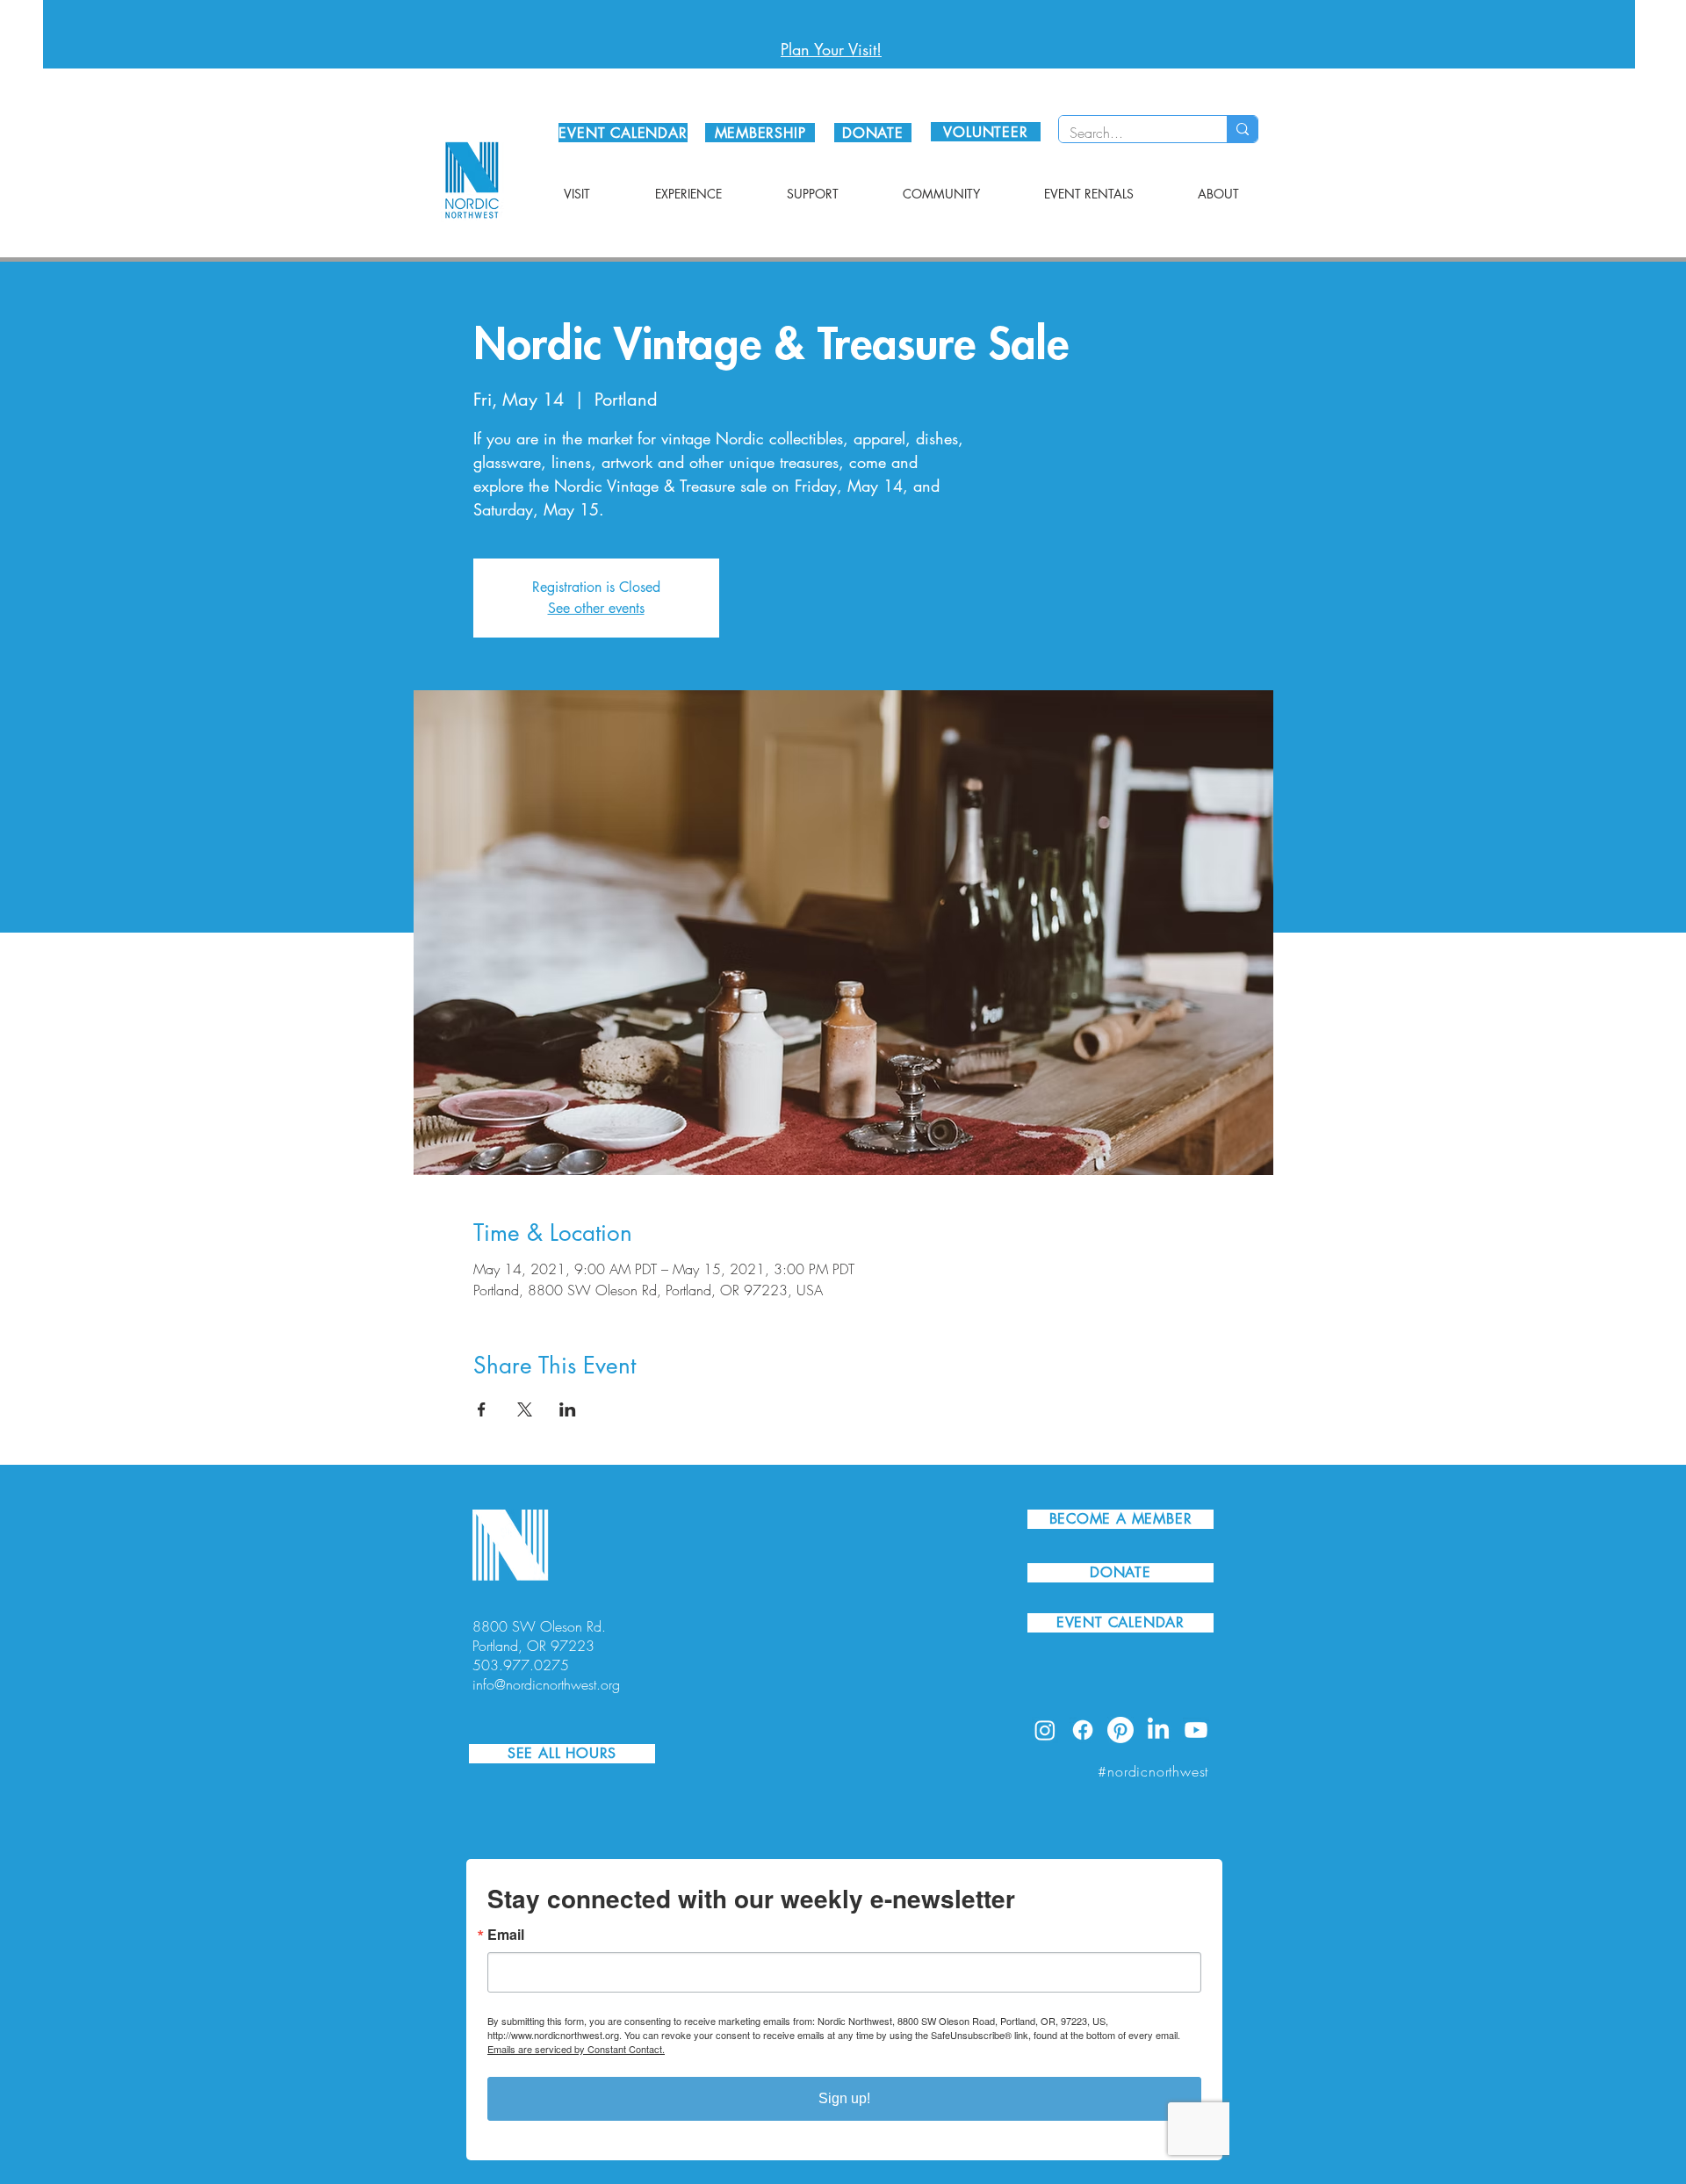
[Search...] (1242, 129)
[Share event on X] (525, 1409)
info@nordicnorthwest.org (546, 1684)
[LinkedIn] (1158, 1730)
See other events (596, 608)
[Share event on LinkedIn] (568, 1409)
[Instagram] (1045, 1730)
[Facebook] (1083, 1730)
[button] (577, 194)
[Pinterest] (1120, 1730)
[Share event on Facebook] (482, 1409)
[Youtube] (1196, 1730)
